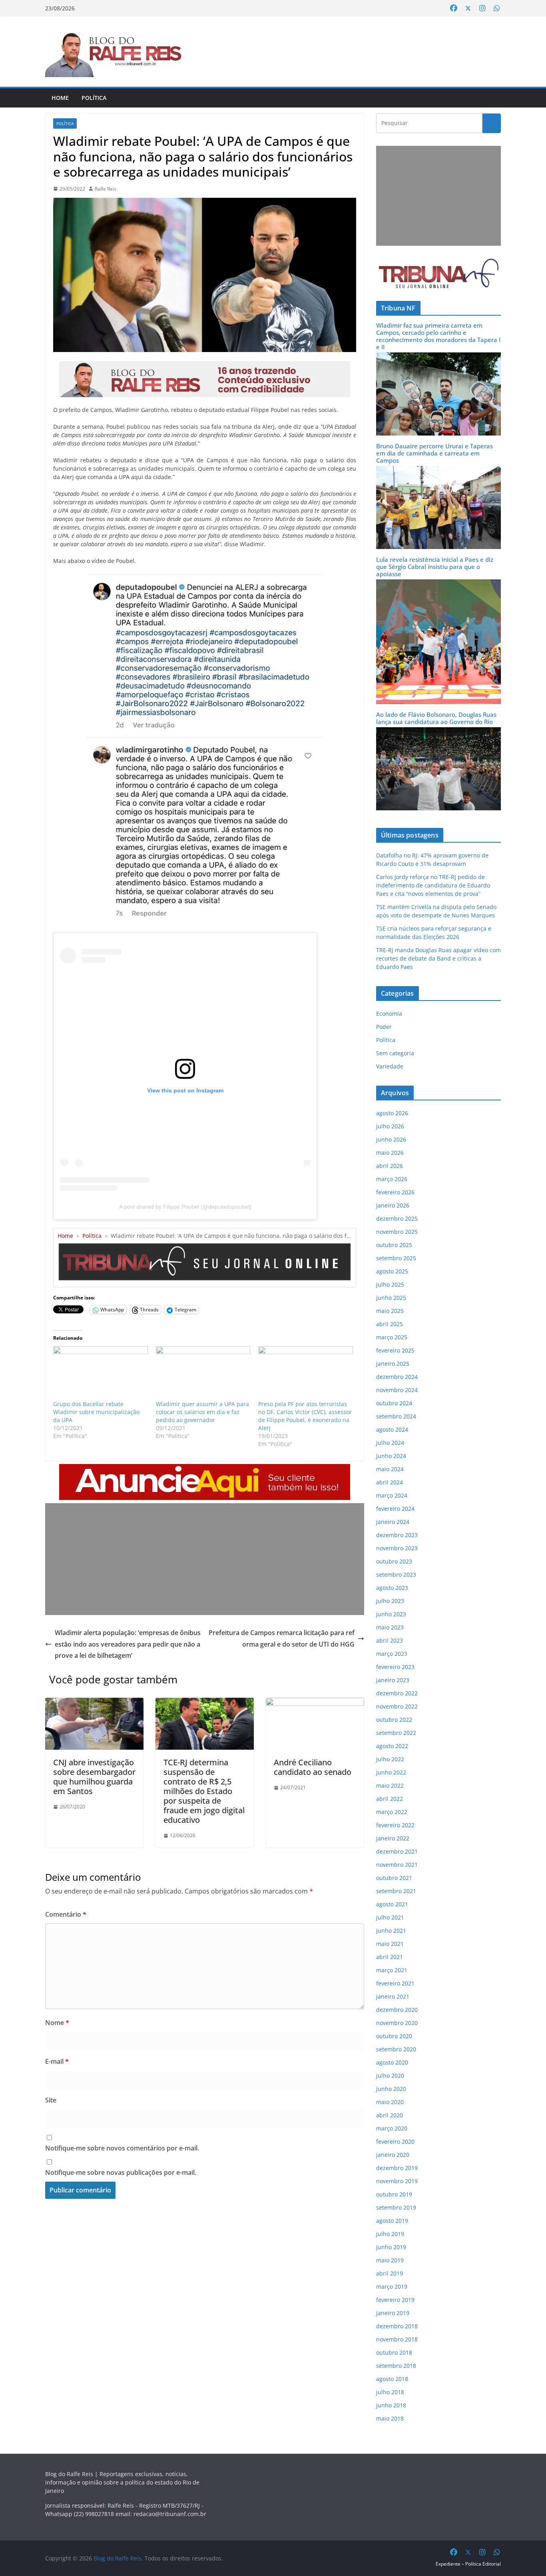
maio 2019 (390, 2260)
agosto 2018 (392, 2379)
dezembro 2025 (397, 1218)
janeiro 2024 (393, 1522)
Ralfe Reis (106, 189)
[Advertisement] (205, 1559)
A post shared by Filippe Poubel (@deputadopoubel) (185, 1207)
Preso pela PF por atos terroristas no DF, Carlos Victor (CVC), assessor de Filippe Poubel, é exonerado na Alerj (305, 1416)
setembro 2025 (396, 1258)
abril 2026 (390, 1166)
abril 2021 (390, 1957)
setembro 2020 (396, 2049)
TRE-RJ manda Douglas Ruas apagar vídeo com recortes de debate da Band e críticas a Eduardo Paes (438, 958)
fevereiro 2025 (395, 1350)
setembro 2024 (396, 1416)
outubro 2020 (394, 2036)
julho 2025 (390, 1284)
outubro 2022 (394, 1720)
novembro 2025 (397, 1232)
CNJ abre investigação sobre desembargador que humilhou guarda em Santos (94, 1777)
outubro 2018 (394, 2352)
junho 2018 (391, 2405)
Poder (384, 1027)
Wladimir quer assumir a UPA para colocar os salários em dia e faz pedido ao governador (202, 1412)
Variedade (390, 1066)
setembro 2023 (396, 1574)
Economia (389, 1013)
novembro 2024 (397, 1390)
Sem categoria (395, 1053)
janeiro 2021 (393, 1996)
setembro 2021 (396, 1891)
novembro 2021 (397, 1865)
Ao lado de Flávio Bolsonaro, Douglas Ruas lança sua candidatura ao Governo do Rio (436, 718)
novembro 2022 (397, 1706)
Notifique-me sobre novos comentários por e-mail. (122, 2148)
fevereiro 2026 (395, 1192)
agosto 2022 (392, 1746)
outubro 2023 (394, 1561)
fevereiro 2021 (395, 1983)
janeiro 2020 (393, 2155)
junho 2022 (391, 1772)
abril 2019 (390, 2273)
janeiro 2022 (393, 1838)
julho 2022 (390, 1759)
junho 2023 (391, 1614)
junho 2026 (391, 1139)
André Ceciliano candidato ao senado (313, 1767)
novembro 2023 (397, 1548)
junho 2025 (391, 1298)
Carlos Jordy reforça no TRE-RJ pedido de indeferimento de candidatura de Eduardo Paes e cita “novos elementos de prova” (433, 885)
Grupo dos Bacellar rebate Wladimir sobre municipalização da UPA (96, 1412)
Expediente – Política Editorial (468, 2564)
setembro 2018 (396, 2366)
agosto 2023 (392, 1588)
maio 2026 (390, 1153)
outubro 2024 (394, 1403)
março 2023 (392, 1654)
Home (60, 98)
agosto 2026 (392, 1113)
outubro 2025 (394, 1245)
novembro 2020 (397, 2023)
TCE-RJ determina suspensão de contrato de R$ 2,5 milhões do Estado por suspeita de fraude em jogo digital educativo (204, 1791)
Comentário (66, 1914)
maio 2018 (390, 2418)
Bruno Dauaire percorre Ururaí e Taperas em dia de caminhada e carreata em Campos (434, 453)
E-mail (57, 2061)
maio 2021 (390, 1944)
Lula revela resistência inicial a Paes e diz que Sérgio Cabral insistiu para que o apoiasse (435, 567)
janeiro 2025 (393, 1364)
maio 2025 (390, 1311)
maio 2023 (390, 1627)
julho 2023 (390, 1601)
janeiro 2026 (393, 1205)
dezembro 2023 (397, 1535)
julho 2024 (390, 1443)
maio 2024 (390, 1469)
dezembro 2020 (397, 2010)
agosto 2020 (392, 2062)
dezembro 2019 (397, 2168)
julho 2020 (390, 2076)
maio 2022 (390, 1785)
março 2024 (392, 1495)
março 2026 (392, 1179)
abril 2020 (390, 2115)
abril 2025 (390, 1324)
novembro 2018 (397, 2339)
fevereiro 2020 (395, 2141)
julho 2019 (390, 2234)
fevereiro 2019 (395, 2300)
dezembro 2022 (397, 1693)
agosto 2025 (392, 1271)
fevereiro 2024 (395, 1509)
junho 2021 (391, 1931)
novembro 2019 (397, 2181)
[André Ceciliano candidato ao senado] (315, 1703)
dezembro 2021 (397, 1851)
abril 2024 (390, 1482)
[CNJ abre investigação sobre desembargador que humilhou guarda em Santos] (94, 1703)
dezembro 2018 (397, 2326)
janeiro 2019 (393, 2313)
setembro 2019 (396, 2207)
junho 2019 (391, 2247)
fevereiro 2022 (395, 1825)
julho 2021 (390, 1917)
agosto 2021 (392, 1904)
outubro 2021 (394, 1878)
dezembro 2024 (397, 1377)
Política (94, 98)
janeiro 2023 (393, 1680)
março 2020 (392, 2128)
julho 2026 (390, 1126)
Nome (57, 2023)
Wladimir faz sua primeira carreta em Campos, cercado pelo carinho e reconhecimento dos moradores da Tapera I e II (438, 336)
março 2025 (392, 1337)
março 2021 (392, 1970)
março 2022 (392, 1812)
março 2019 (392, 2287)
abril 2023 (390, 1640)
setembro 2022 (396, 1733)
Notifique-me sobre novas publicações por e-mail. (121, 2172)
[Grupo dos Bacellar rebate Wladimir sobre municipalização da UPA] (101, 1373)
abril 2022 (390, 1799)
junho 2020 (391, 2089)
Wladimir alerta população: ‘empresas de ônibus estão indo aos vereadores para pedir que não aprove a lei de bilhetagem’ (128, 1644)
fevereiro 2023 (395, 1667)
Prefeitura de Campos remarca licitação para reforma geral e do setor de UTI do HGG (282, 1638)
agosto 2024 (392, 1429)
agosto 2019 (392, 2221)
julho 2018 (390, 2392)
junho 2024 (391, 1456)
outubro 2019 (394, 2194)
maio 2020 (390, 2102)
